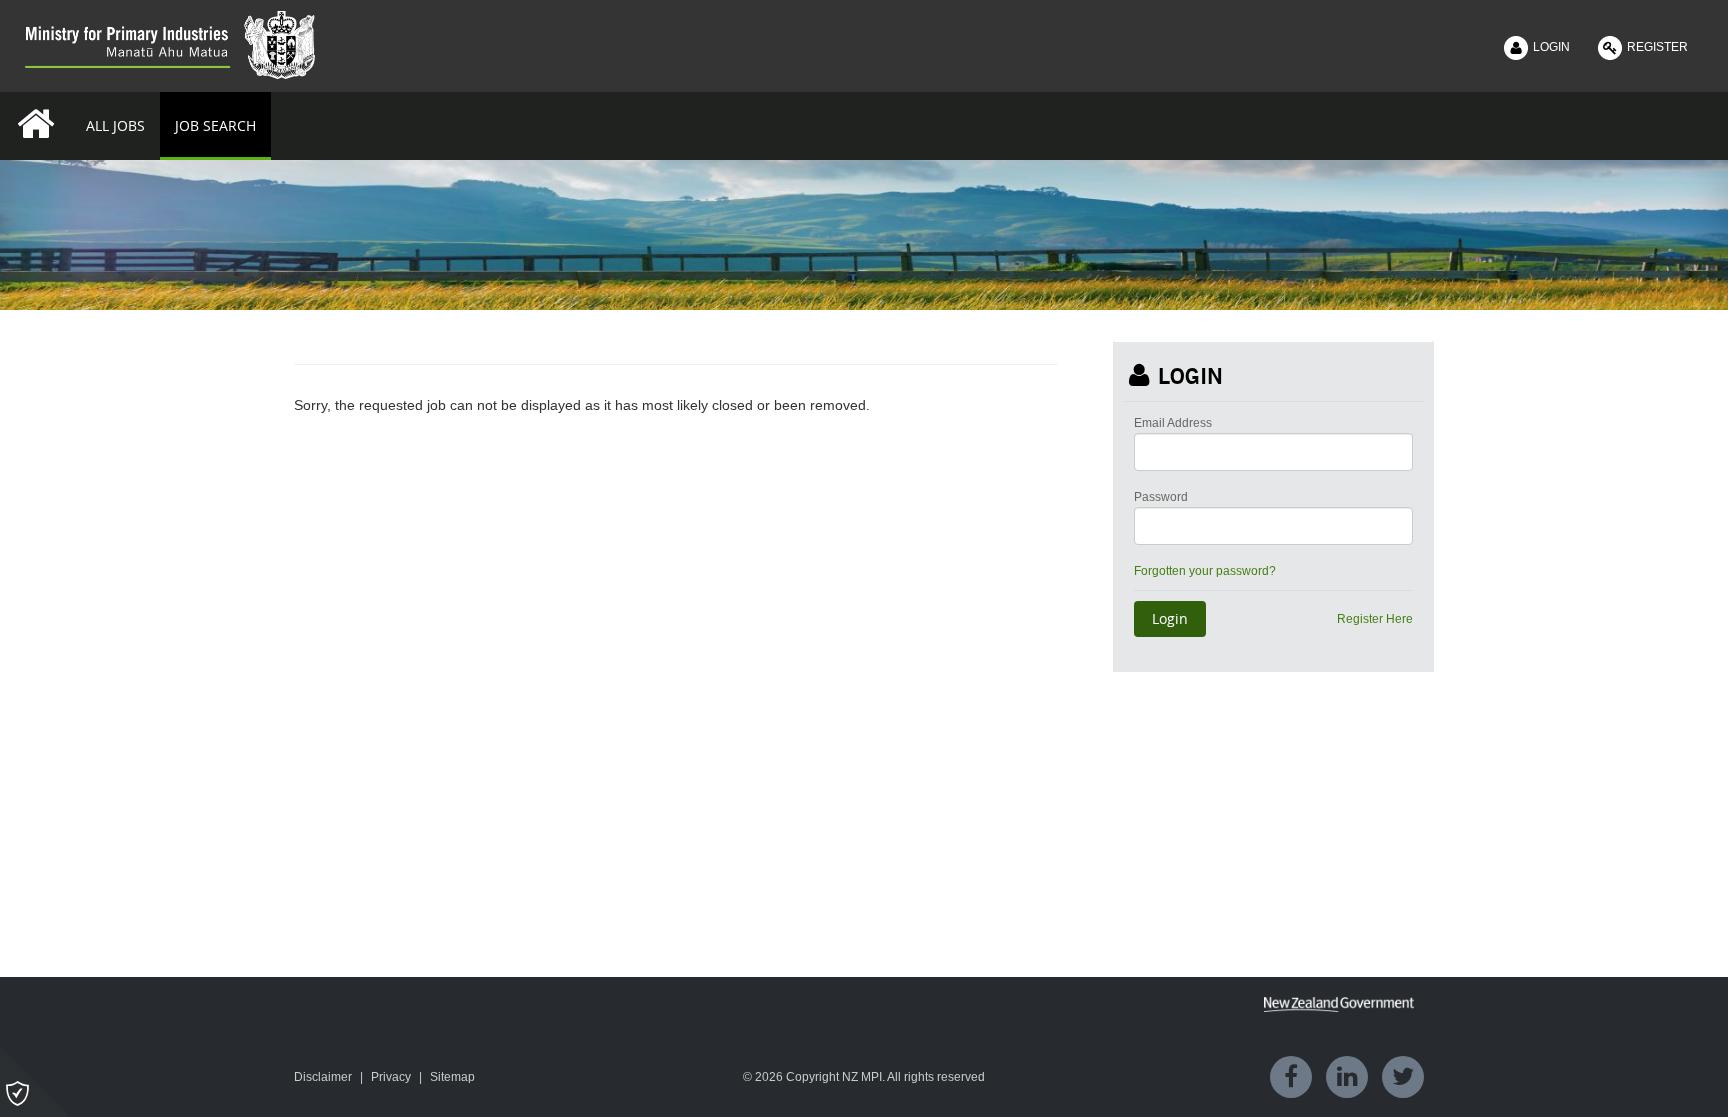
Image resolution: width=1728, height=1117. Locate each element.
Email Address (1173, 423)
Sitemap (452, 1077)
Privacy (391, 1077)
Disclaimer (323, 1077)
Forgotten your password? (1205, 571)
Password (1161, 497)
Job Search (215, 125)
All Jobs (115, 125)
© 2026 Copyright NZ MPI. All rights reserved (864, 1077)
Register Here (1375, 619)
